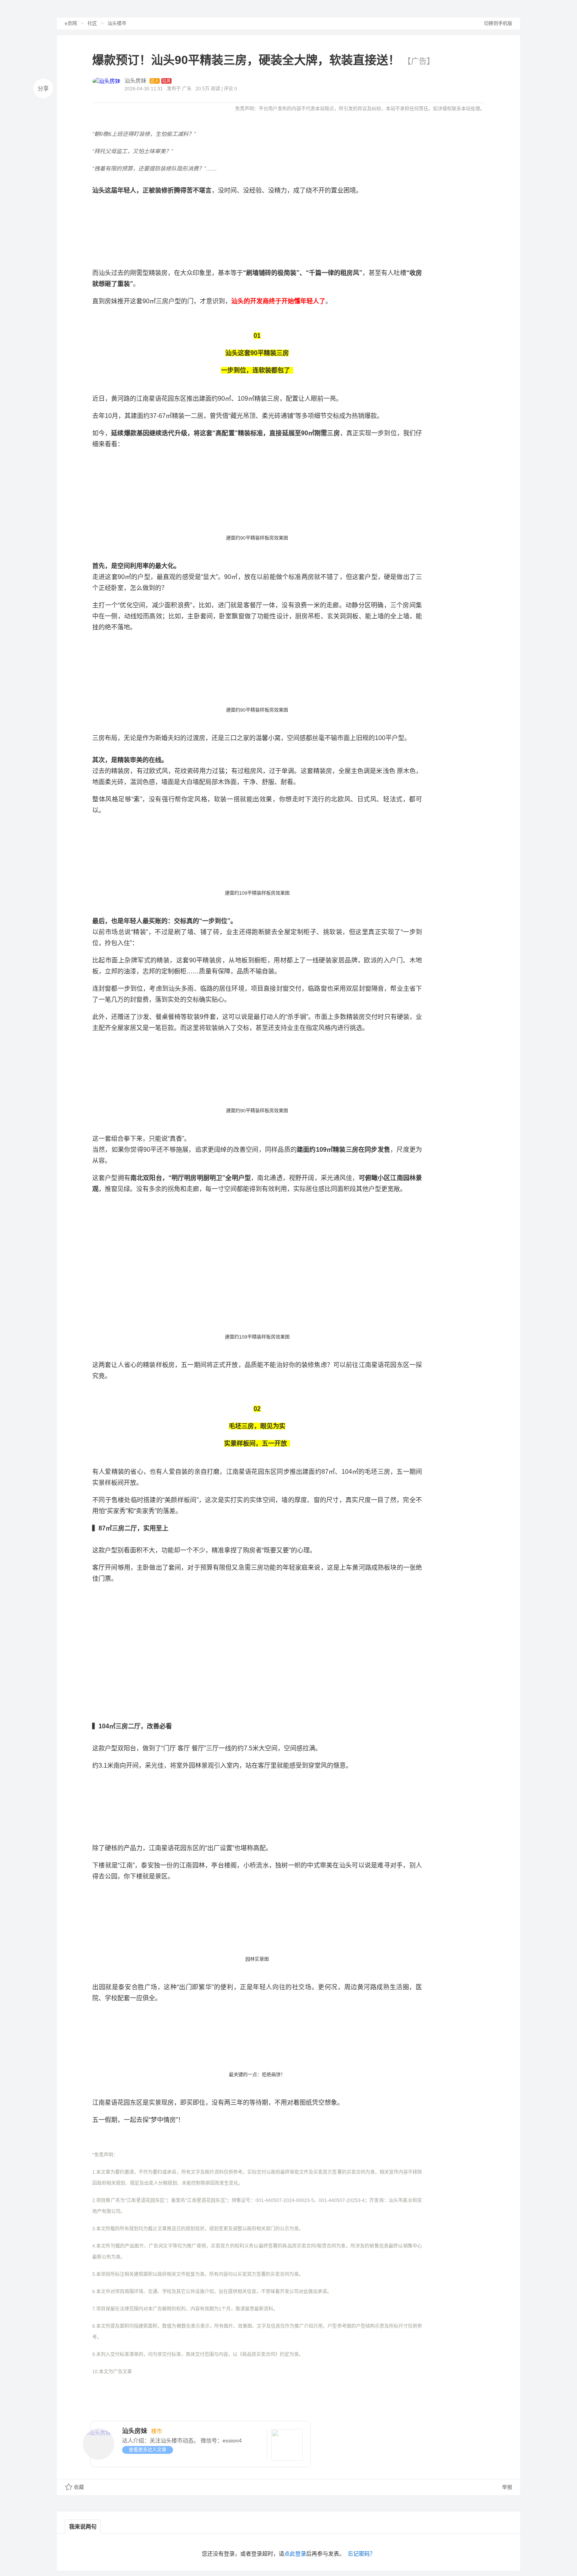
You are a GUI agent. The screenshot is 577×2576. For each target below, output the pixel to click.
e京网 (71, 24)
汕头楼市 (117, 24)
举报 (506, 2487)
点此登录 (295, 2554)
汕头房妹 (135, 81)
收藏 (79, 2487)
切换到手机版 (498, 24)
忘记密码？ (362, 2554)
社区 (92, 24)
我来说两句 (83, 2527)
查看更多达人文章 (148, 2450)
